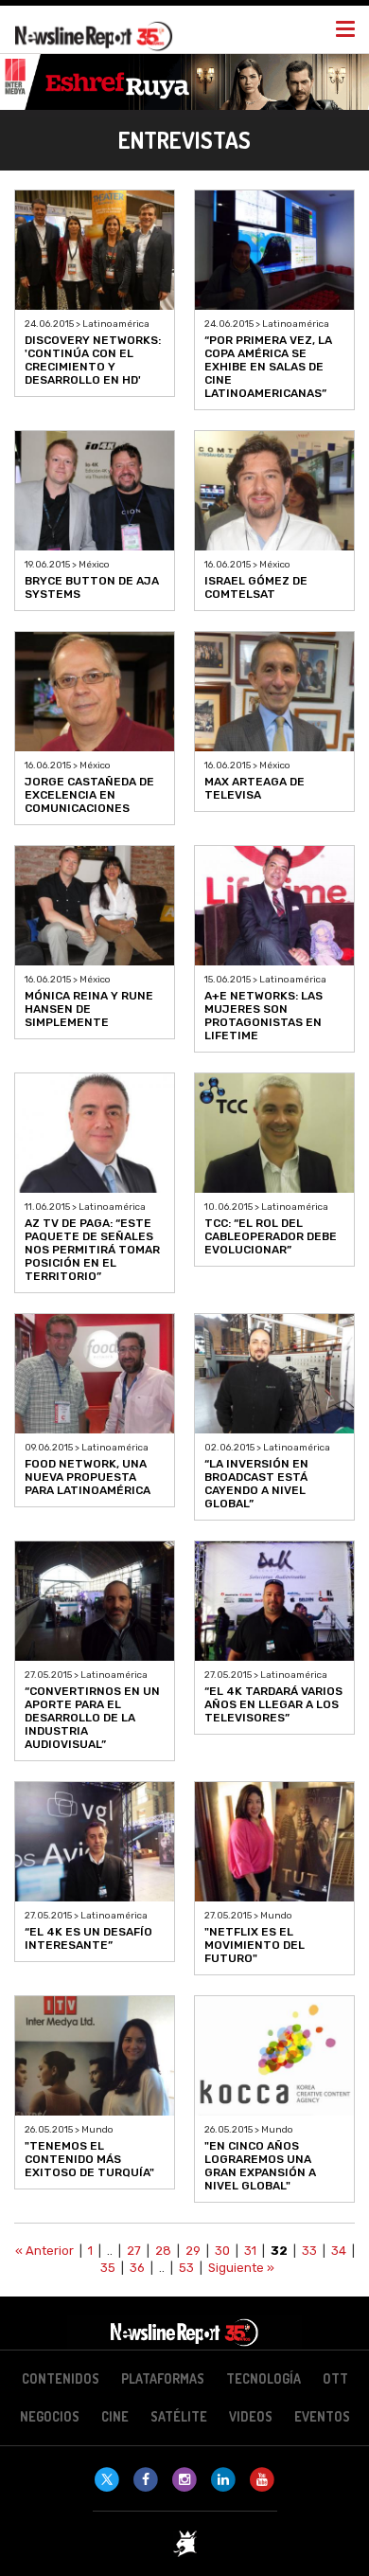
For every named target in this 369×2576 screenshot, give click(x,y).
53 (186, 2268)
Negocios (50, 2416)
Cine (115, 2416)
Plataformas (163, 2378)
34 (339, 2251)
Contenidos (61, 2378)
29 (193, 2251)
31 (250, 2251)
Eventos (322, 2416)
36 (137, 2268)
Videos (251, 2416)
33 (309, 2251)
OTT (335, 2378)
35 (108, 2268)
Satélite (179, 2416)
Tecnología (264, 2378)
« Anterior (44, 2251)
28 (163, 2251)
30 (222, 2251)
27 (134, 2251)
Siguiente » (241, 2268)
